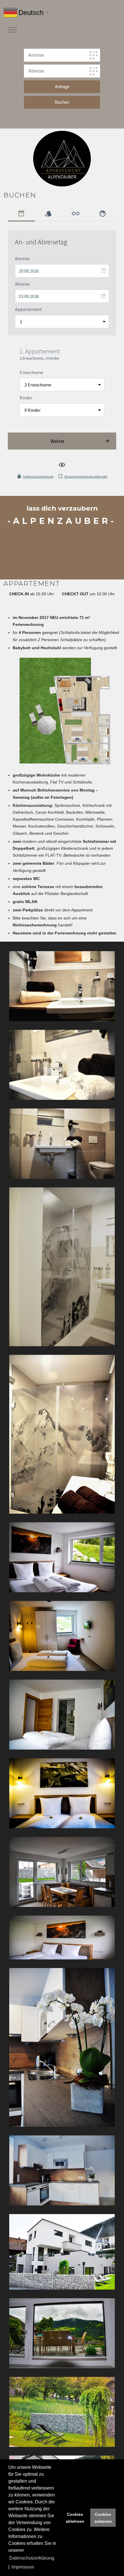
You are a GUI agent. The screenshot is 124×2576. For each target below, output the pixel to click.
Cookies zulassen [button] (103, 2518)
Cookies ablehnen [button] (75, 2518)
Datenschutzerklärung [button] (32, 2558)
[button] (62, 986)
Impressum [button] (23, 2567)
